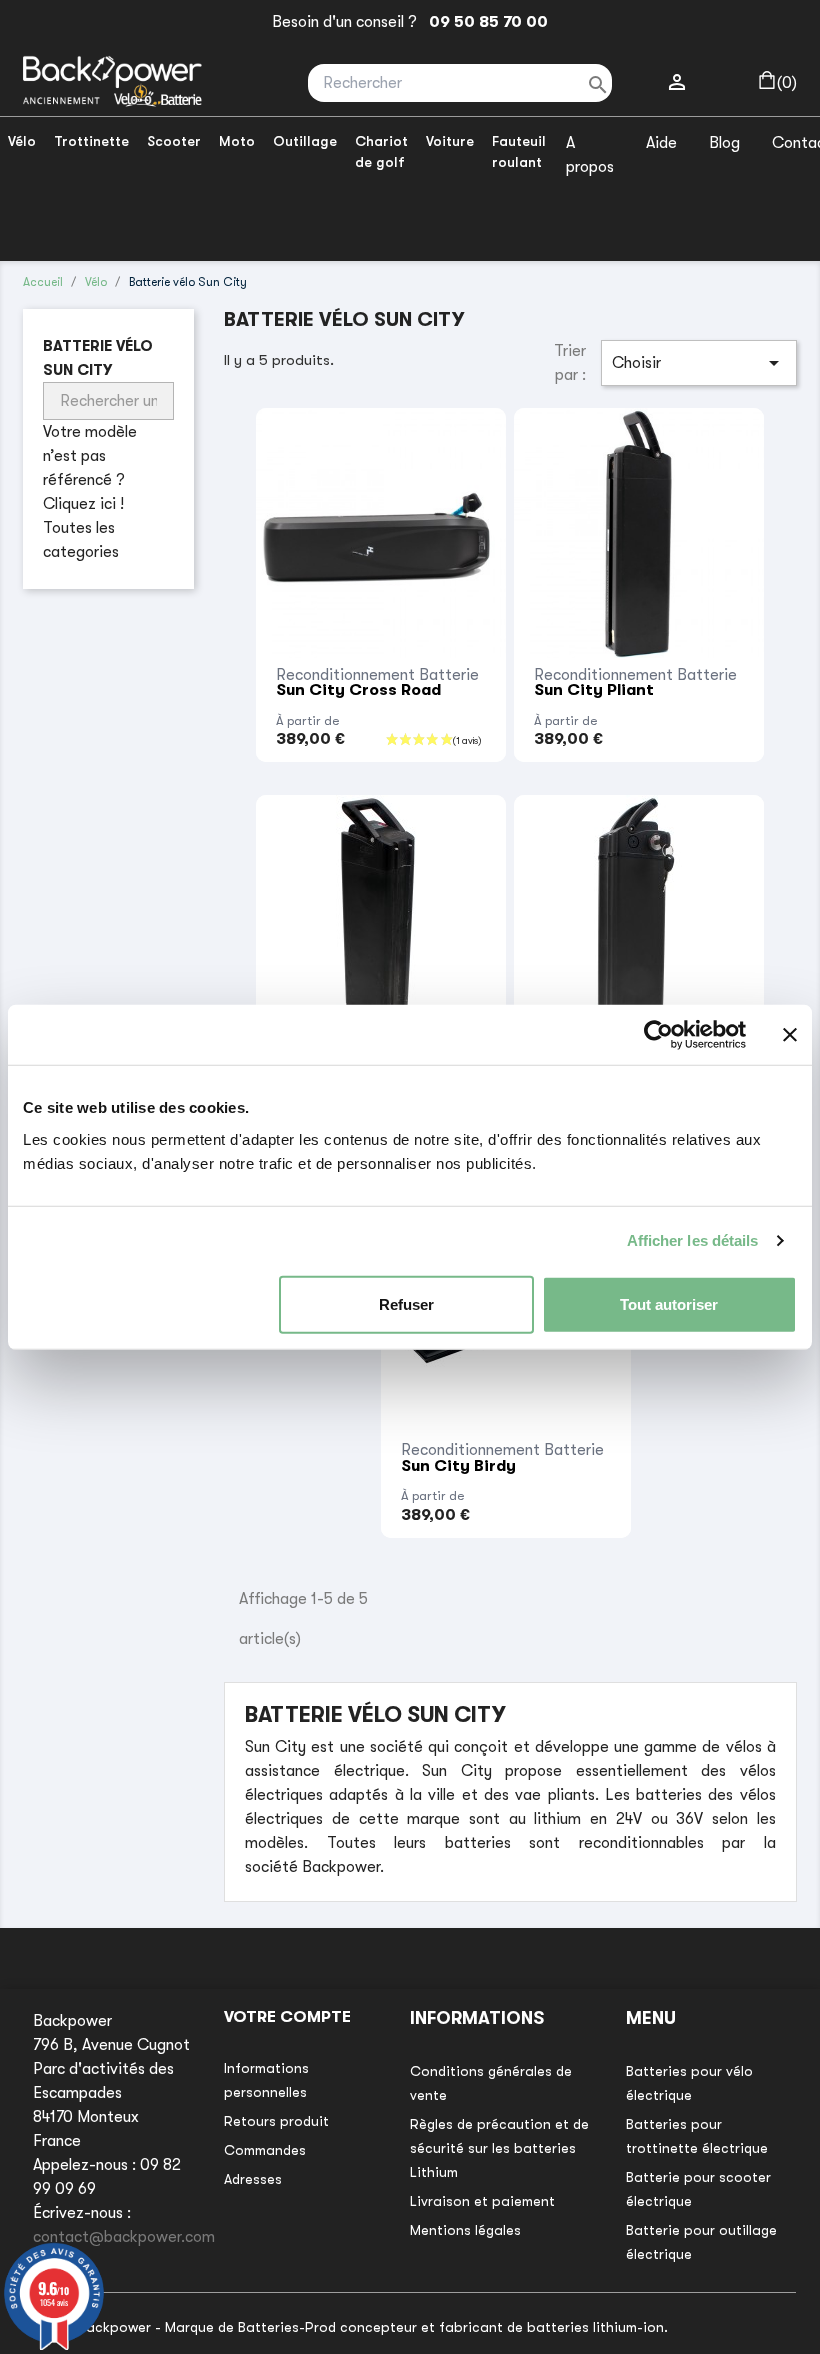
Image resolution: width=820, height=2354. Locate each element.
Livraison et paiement (482, 2201)
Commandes (265, 2150)
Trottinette (91, 141)
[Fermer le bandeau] (790, 1035)
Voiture (450, 141)
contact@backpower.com (124, 2237)
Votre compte (287, 2017)
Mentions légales (465, 2230)
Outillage (305, 141)
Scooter (174, 141)
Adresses (253, 2179)
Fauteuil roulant (519, 151)
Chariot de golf (381, 151)
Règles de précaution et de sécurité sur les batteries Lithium (499, 2148)
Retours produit (276, 2121)
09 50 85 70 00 (484, 22)
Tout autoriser (669, 1303)
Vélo (22, 141)
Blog (724, 143)
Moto (237, 141)
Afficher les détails (693, 1240)
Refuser (406, 1303)
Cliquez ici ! (83, 504)
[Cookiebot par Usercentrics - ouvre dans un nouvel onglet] (658, 1035)
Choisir (699, 363)
